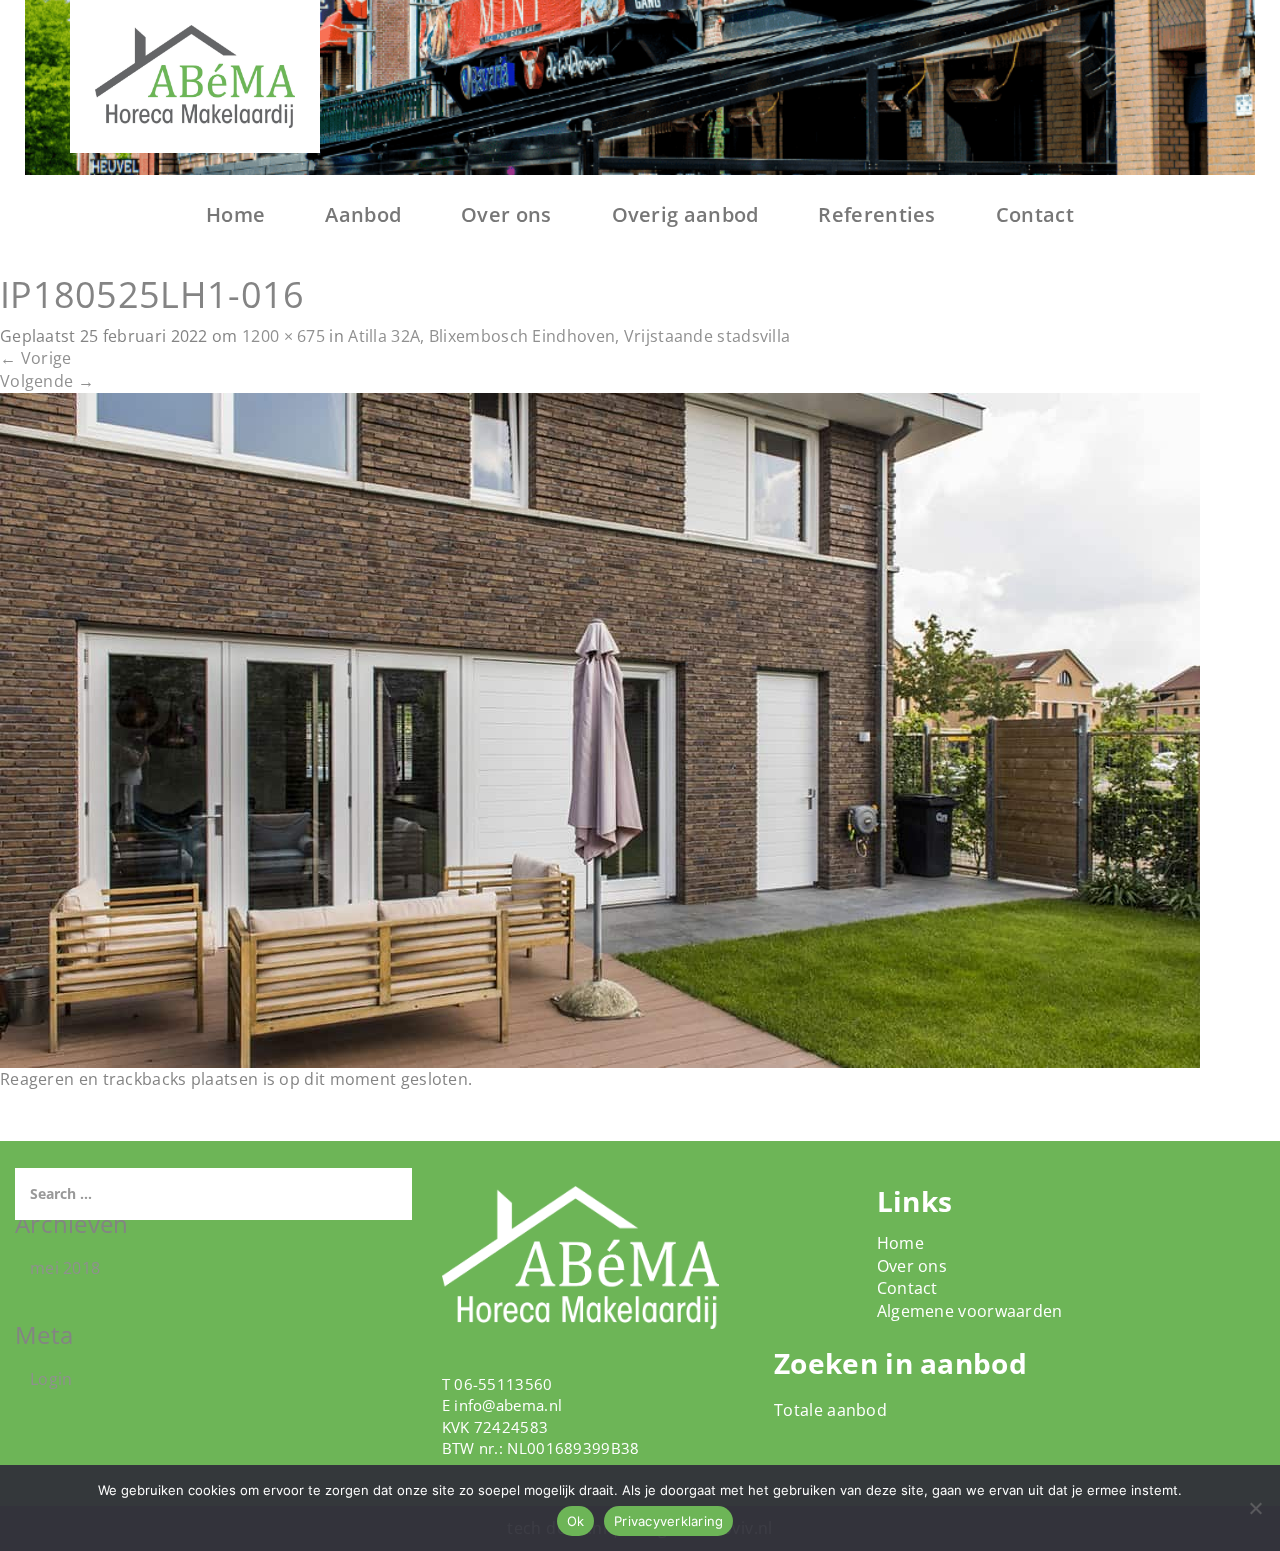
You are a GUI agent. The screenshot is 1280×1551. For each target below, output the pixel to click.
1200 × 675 (283, 336)
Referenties (876, 214)
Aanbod (363, 214)
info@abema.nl (508, 1405)
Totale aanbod (830, 1410)
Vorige (35, 358)
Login (51, 1379)
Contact (1035, 214)
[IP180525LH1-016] (600, 729)
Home (235, 214)
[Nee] (1255, 1508)
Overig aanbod (685, 214)
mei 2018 (65, 1268)
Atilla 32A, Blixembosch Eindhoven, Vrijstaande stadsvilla (569, 336)
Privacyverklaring (668, 1521)
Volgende (47, 381)
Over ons (506, 214)
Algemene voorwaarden (970, 1311)
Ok (576, 1521)
